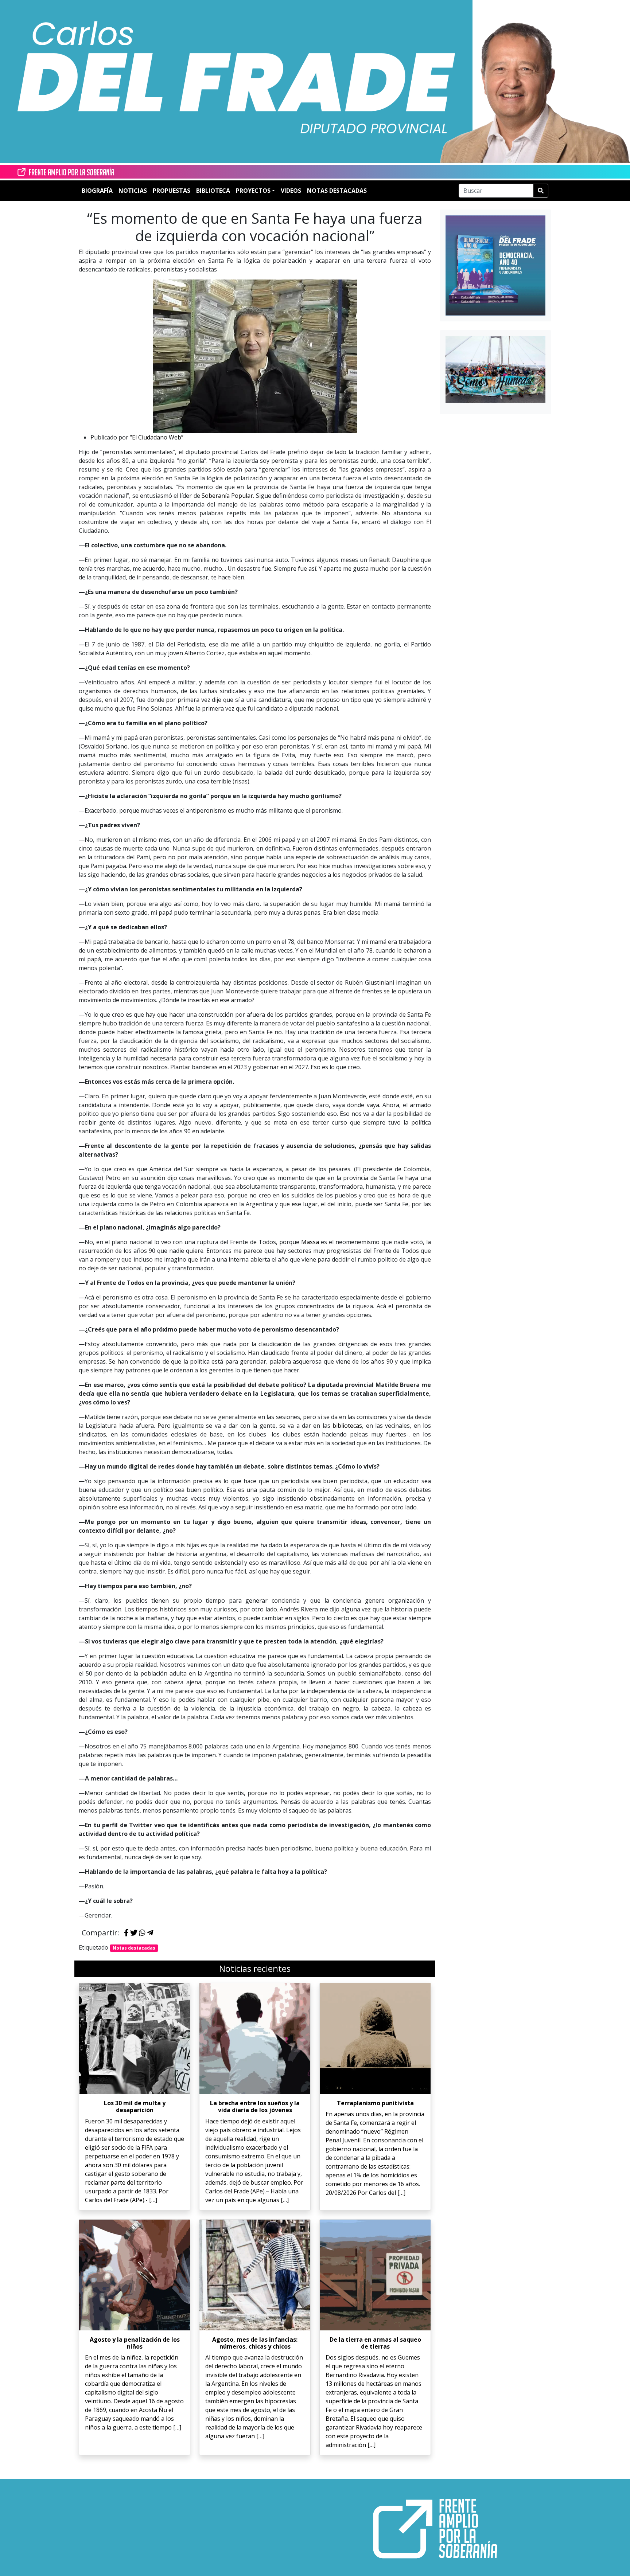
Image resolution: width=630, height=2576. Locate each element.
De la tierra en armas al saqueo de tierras (375, 2343)
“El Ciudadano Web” (157, 437)
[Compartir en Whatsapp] (142, 1933)
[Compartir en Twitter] (134, 1933)
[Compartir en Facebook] (126, 1933)
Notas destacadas (134, 1948)
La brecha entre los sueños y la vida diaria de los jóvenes (255, 2106)
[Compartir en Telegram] (150, 1933)
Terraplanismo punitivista (375, 2103)
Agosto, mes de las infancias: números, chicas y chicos (255, 2343)
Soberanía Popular (227, 496)
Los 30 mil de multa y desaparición (135, 2106)
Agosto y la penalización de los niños (135, 2343)
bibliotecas (347, 1426)
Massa (310, 1242)
